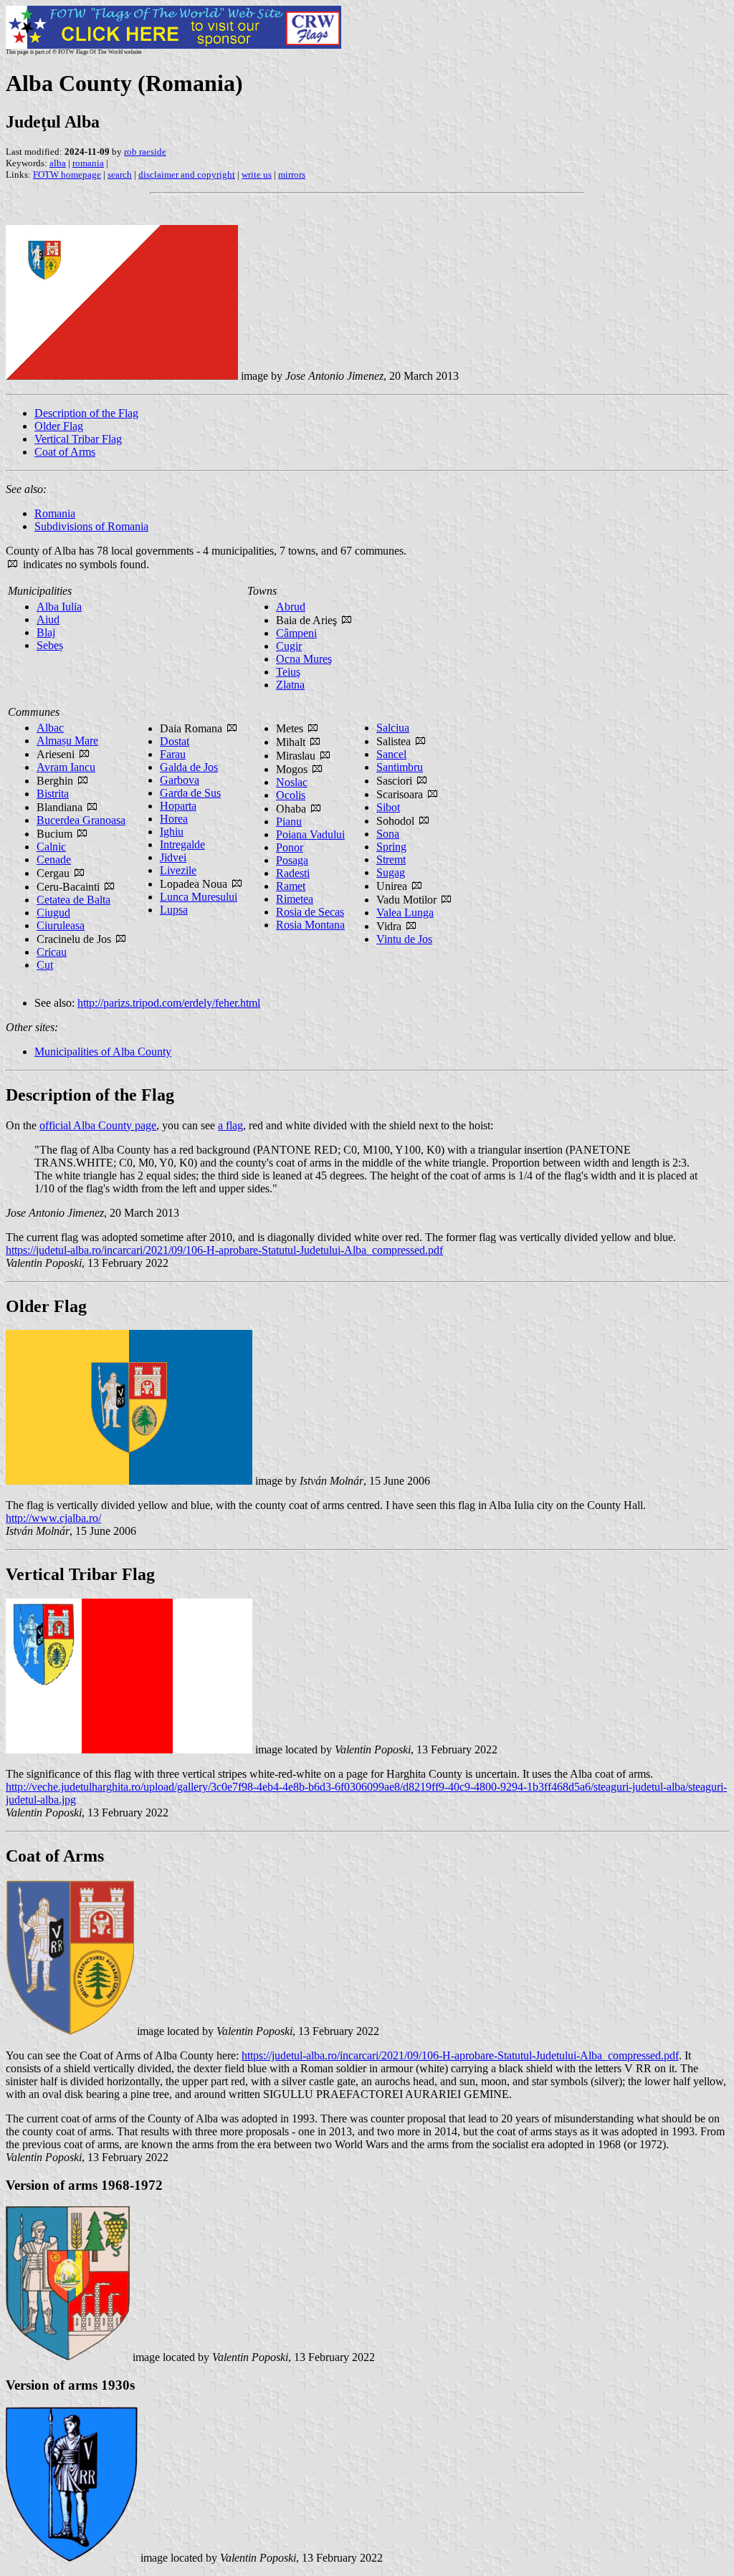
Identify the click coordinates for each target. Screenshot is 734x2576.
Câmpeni (296, 633)
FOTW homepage (67, 174)
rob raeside (145, 152)
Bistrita (53, 794)
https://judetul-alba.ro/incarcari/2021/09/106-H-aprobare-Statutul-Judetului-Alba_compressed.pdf (224, 1250)
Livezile (178, 870)
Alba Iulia (59, 607)
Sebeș (50, 645)
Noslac (292, 782)
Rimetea (295, 899)
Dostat (175, 741)
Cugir (289, 646)
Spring (391, 847)
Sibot (388, 807)
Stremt (391, 860)
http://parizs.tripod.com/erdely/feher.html (169, 1003)
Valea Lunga (405, 913)
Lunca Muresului (199, 897)
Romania (55, 513)
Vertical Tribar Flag (78, 439)
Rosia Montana (310, 925)
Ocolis (291, 795)
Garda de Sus (190, 793)
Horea (174, 819)
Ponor (290, 847)
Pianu (289, 822)
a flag (230, 1125)
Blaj (46, 632)
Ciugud (53, 913)
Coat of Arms (65, 452)
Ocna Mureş (304, 659)
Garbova (180, 780)
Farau (173, 754)
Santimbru (400, 767)
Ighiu (172, 832)
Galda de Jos (189, 767)
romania (88, 163)
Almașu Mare (67, 741)
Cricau (52, 952)
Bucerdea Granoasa (81, 820)
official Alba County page (98, 1125)
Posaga (292, 860)
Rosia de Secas (310, 912)
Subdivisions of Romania (91, 526)
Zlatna (290, 685)
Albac (50, 728)
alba (58, 163)
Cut (45, 965)
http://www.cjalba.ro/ (53, 1518)
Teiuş (288, 672)
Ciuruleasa (61, 925)
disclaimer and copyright (187, 174)
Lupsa (174, 910)
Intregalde (182, 844)
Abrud (291, 607)
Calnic (51, 847)
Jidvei (173, 857)
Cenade (54, 860)
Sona (388, 834)
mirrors (292, 174)
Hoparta (178, 806)
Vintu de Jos (404, 939)
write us (257, 174)
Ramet (291, 886)
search (120, 174)
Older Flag (59, 426)
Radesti (293, 873)
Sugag (391, 872)
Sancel (391, 754)
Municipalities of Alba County (103, 1052)
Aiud (48, 619)
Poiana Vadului (310, 834)
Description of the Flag (86, 413)
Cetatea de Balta (73, 900)
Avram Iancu (66, 767)
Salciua (393, 728)
